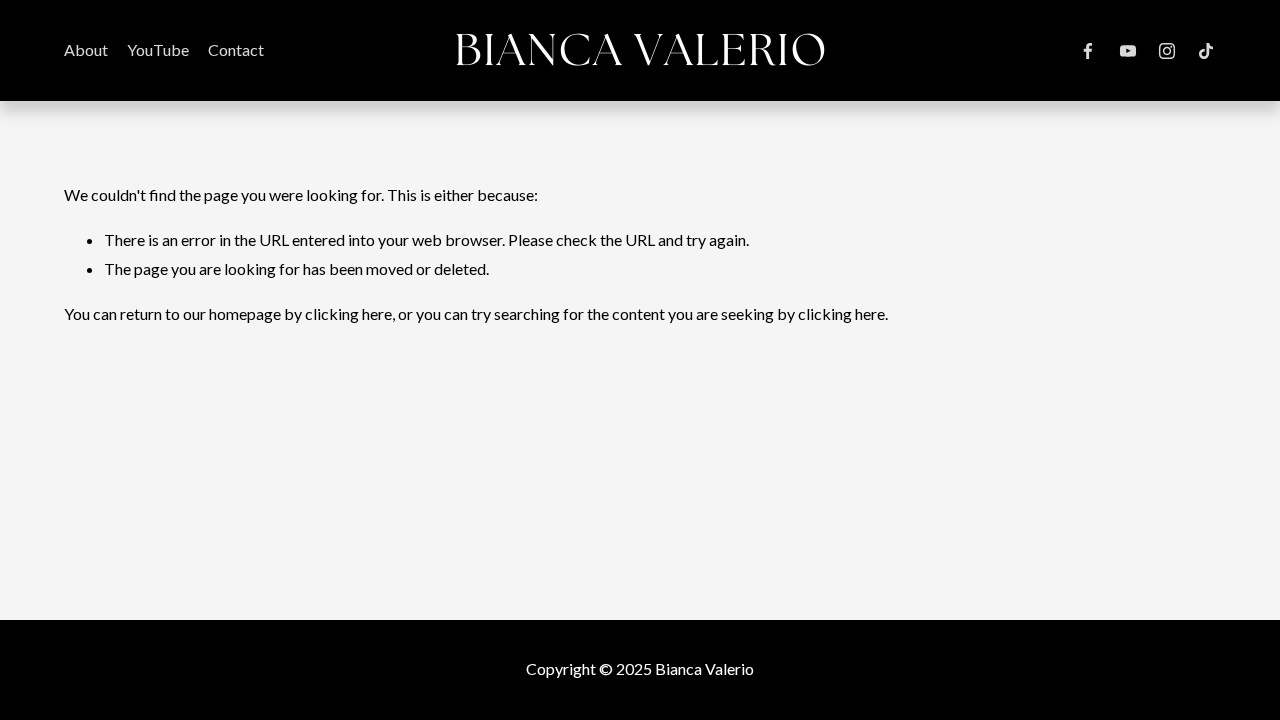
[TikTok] (1206, 51)
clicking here (348, 313)
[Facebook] (1088, 51)
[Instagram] (1167, 51)
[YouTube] (1128, 51)
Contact (236, 49)
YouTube (158, 49)
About (86, 49)
